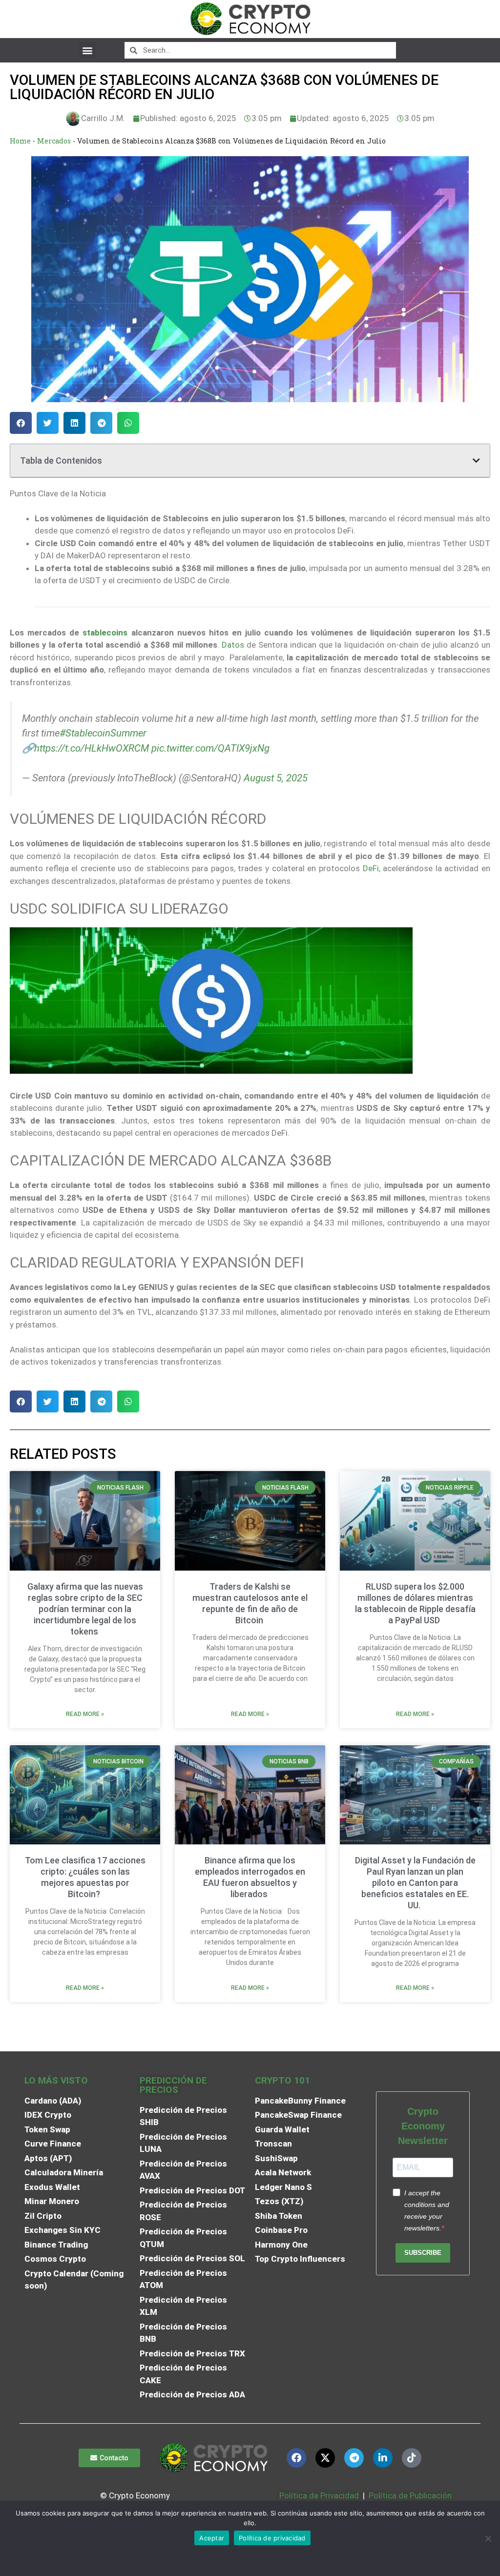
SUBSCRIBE (423, 2253)
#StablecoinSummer (103, 733)
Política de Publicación (409, 2495)
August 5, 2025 (276, 778)
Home (20, 141)
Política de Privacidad (319, 2495)
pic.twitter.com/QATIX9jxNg (210, 748)
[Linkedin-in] (383, 2458)
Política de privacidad (272, 2538)
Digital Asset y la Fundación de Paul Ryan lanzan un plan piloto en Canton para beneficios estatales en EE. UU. (415, 1883)
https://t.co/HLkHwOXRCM (92, 748)
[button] (87, 50)
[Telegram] (354, 2458)
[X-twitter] (325, 2458)
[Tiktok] (412, 2458)
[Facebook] (296, 2458)
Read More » (85, 1714)
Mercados (54, 141)
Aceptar (212, 2538)
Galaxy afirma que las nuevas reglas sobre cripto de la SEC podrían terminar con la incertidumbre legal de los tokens (85, 1609)
